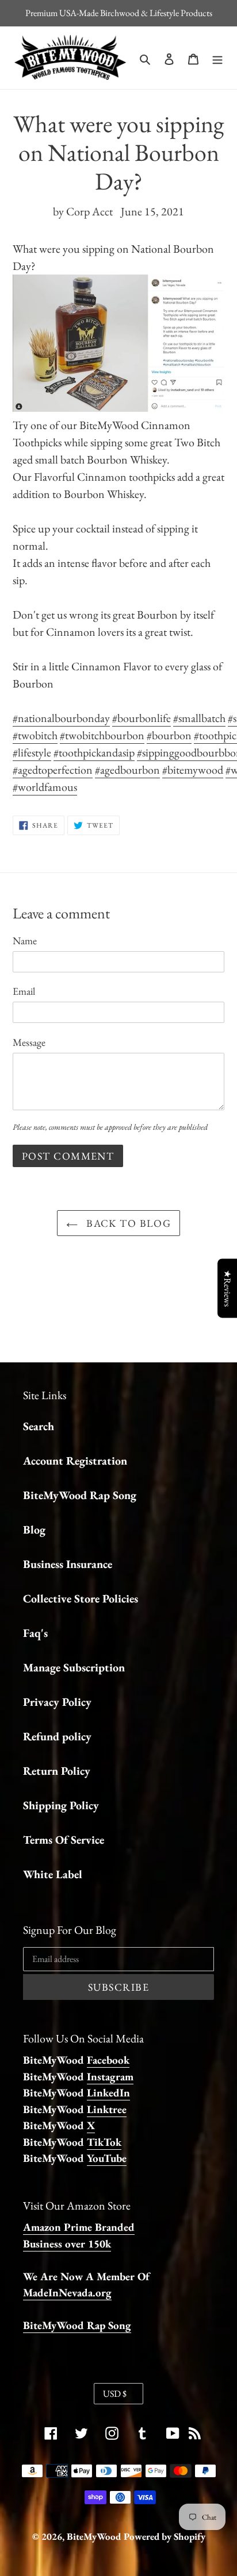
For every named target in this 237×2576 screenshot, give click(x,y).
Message (29, 1042)
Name (25, 941)
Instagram (110, 2077)
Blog (34, 1530)
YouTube (107, 2158)
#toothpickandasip (94, 752)
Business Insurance (68, 1564)
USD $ (115, 2394)
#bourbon (169, 735)
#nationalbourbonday (61, 718)
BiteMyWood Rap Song (80, 1495)
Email (24, 991)
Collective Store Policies (81, 1598)
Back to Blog (127, 1223)
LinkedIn (108, 2093)
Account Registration (75, 1461)
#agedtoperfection (53, 770)
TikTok (104, 2142)
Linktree (107, 2109)
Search (39, 1426)
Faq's (35, 1633)
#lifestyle (32, 752)
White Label (53, 1874)
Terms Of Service (64, 1840)
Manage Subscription (74, 1667)
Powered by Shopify (165, 2536)
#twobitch (35, 735)
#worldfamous (45, 787)
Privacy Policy (57, 1702)
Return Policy (57, 1771)
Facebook (108, 2060)
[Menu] (217, 57)
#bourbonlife (142, 718)
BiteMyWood (94, 2536)
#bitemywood (193, 770)
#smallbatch (199, 718)
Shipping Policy (61, 1805)
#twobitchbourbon (102, 735)
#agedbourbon (127, 770)
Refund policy (57, 1736)
